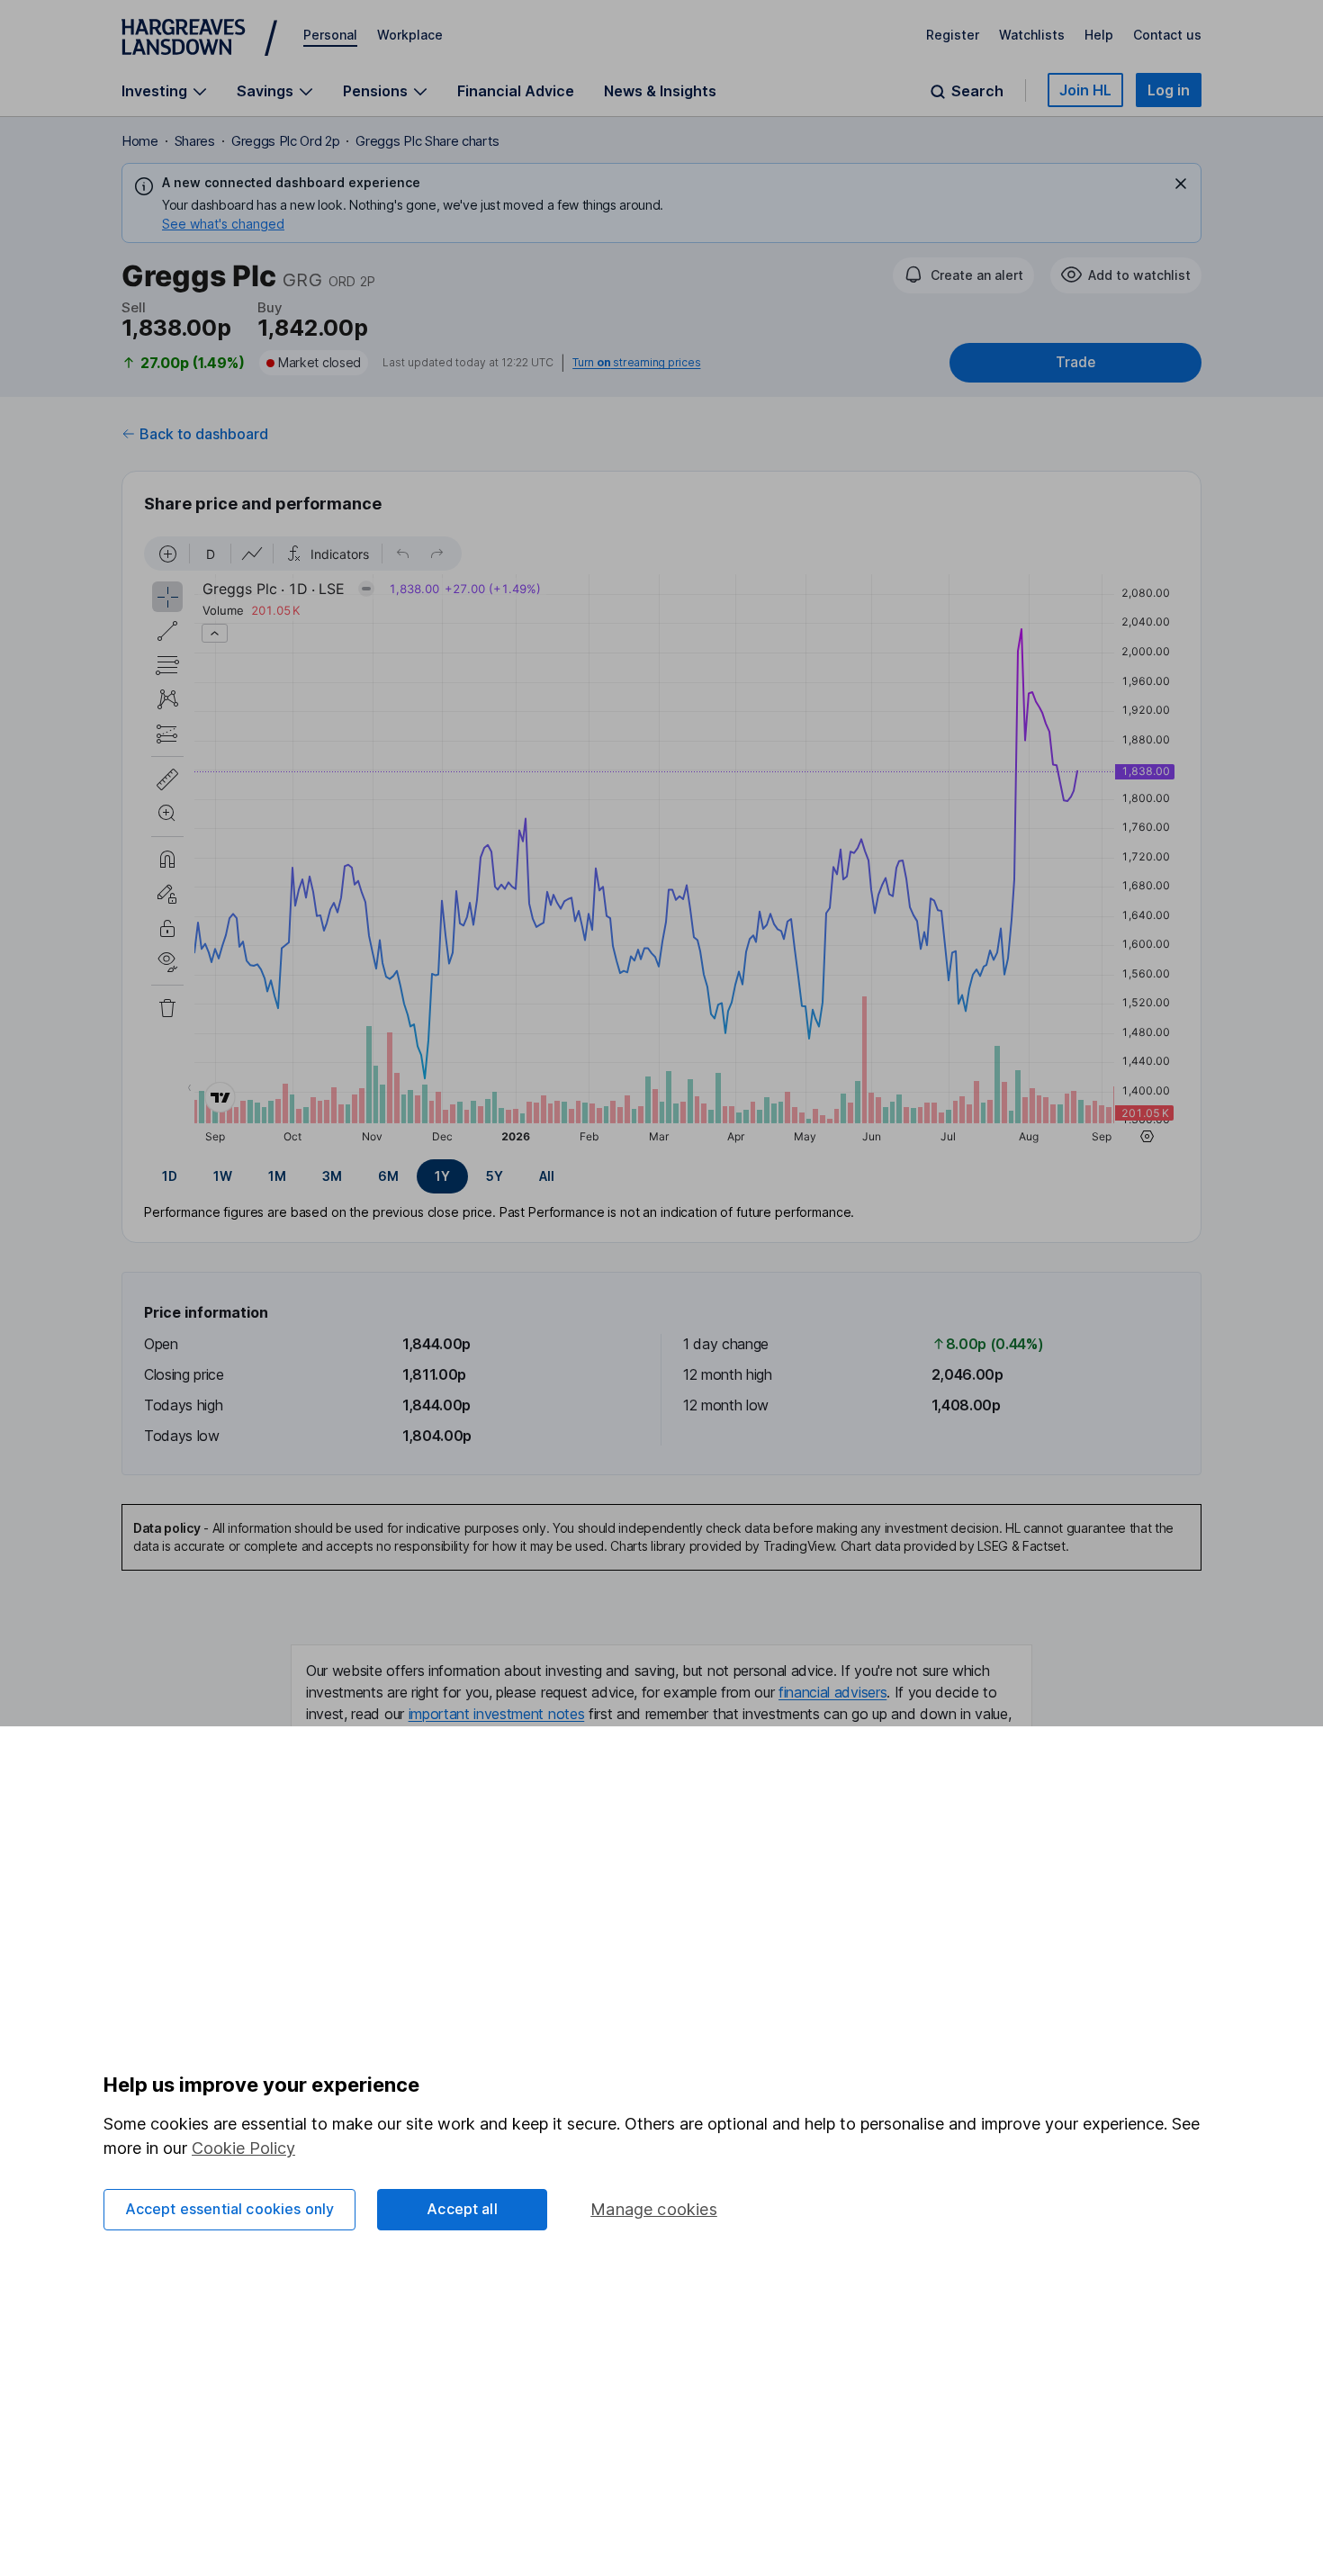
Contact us (1167, 35)
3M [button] (332, 1176)
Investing (154, 91)
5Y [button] (495, 1176)
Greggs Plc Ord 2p (286, 141)
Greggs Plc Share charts (427, 141)
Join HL (1085, 90)
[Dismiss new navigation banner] (1181, 184)
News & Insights (660, 91)
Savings (265, 91)
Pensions (375, 91)
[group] (661, 1176)
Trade (1075, 362)
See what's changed (223, 224)
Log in (1169, 90)
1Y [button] (442, 1176)
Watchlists (1032, 35)
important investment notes (497, 1714)
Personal (330, 35)
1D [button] (170, 1176)
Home (140, 141)
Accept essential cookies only (230, 2209)
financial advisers (832, 1692)
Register (953, 35)
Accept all (462, 2209)
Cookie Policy (243, 2148)
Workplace (410, 35)
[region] (661, 842)
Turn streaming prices (636, 363)
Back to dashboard (204, 434)
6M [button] (388, 1176)
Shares (195, 141)
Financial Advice (516, 91)
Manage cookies (654, 2209)
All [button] (547, 1176)
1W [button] (223, 1176)
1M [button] (277, 1176)
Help (1099, 35)
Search (977, 91)
